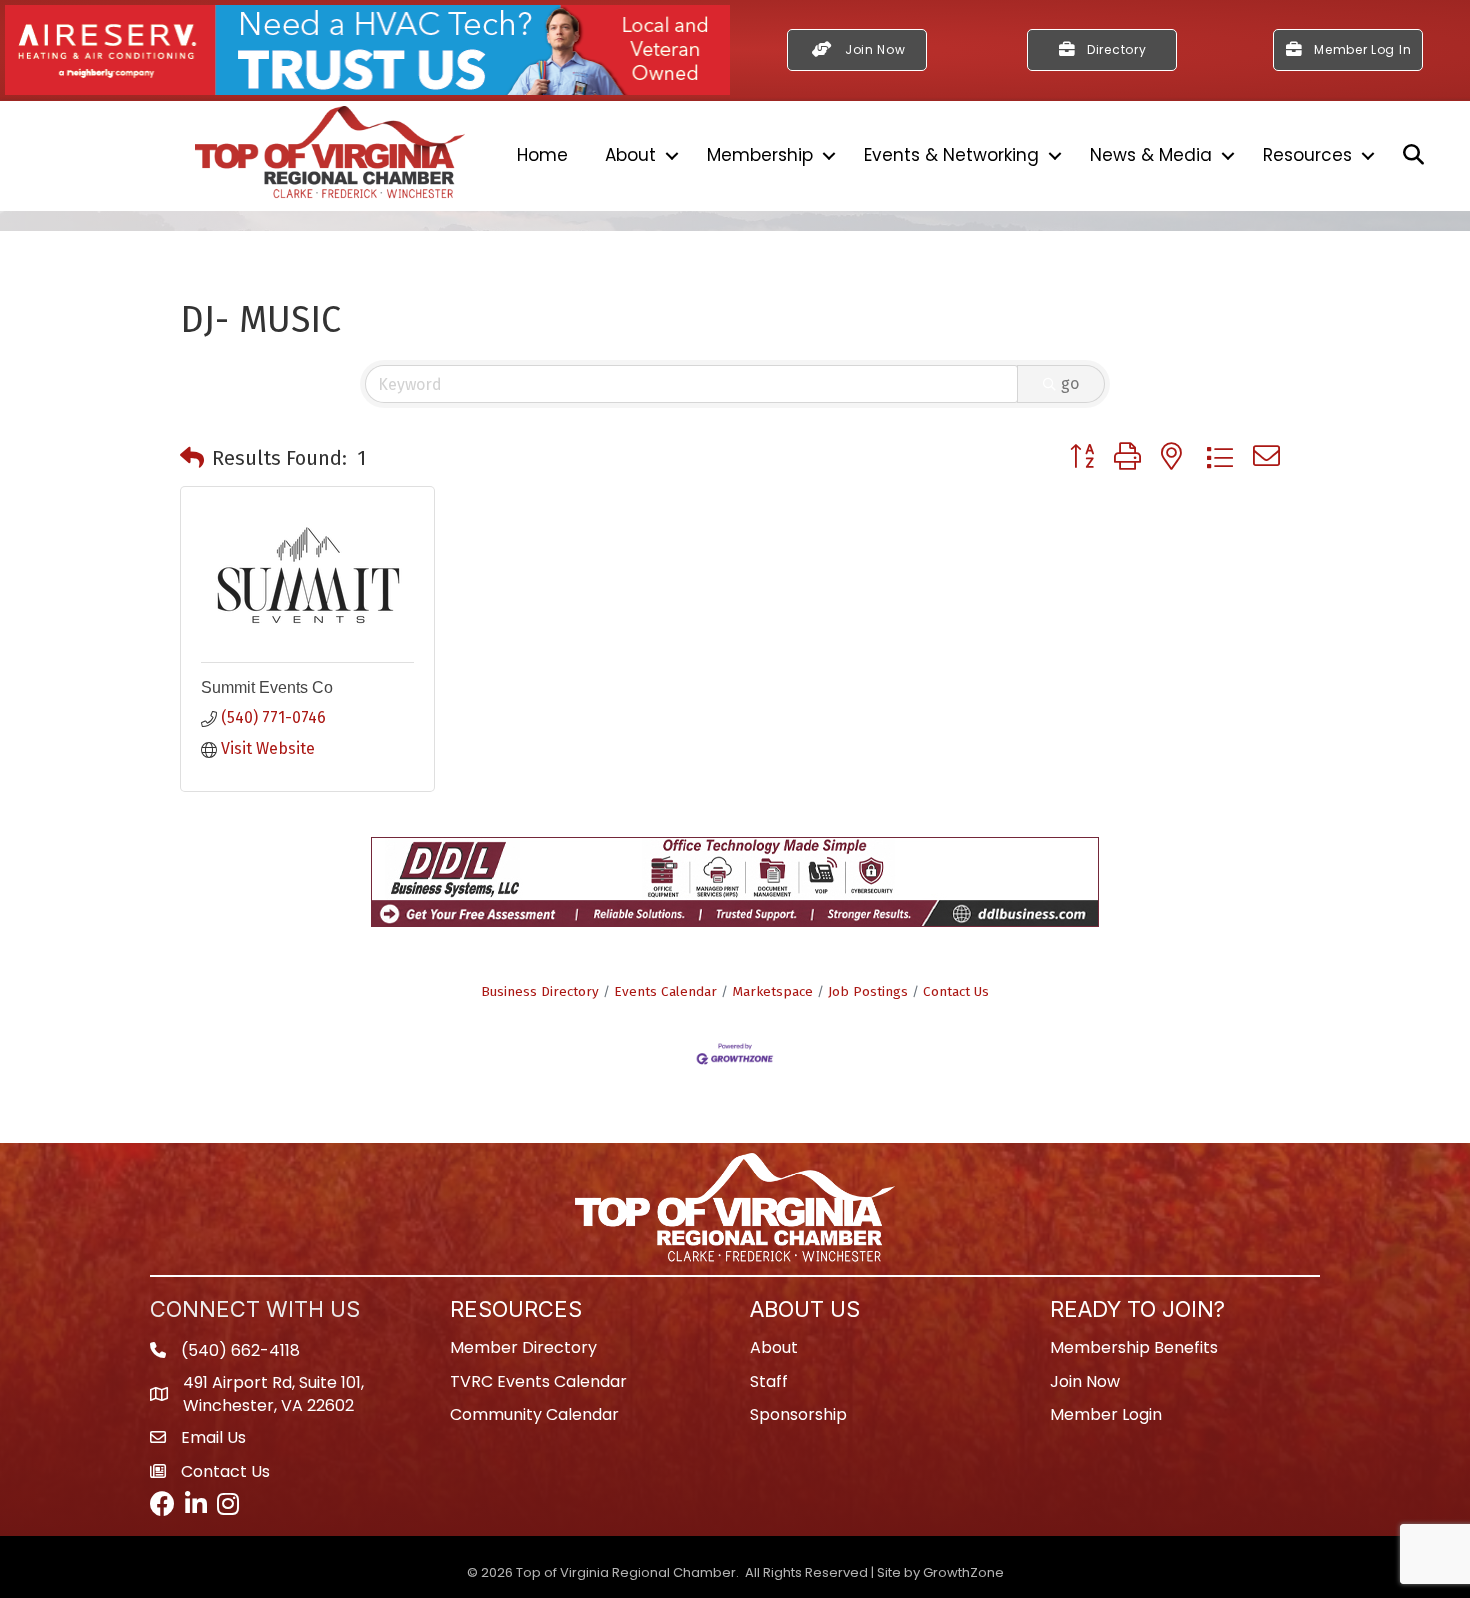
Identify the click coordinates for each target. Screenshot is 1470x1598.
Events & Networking (951, 155)
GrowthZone (963, 1572)
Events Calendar (665, 991)
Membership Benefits (1134, 1347)
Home (542, 155)
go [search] (1070, 383)
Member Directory (523, 1347)
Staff (769, 1381)
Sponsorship (798, 1414)
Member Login (1106, 1414)
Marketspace (772, 991)
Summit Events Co (267, 687)
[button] (192, 458)
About (630, 155)
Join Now (1085, 1381)
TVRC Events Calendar (538, 1381)
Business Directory (540, 991)
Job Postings (868, 991)
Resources (1307, 155)
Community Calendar (534, 1414)
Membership (760, 155)
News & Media (1151, 155)
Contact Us (956, 991)
